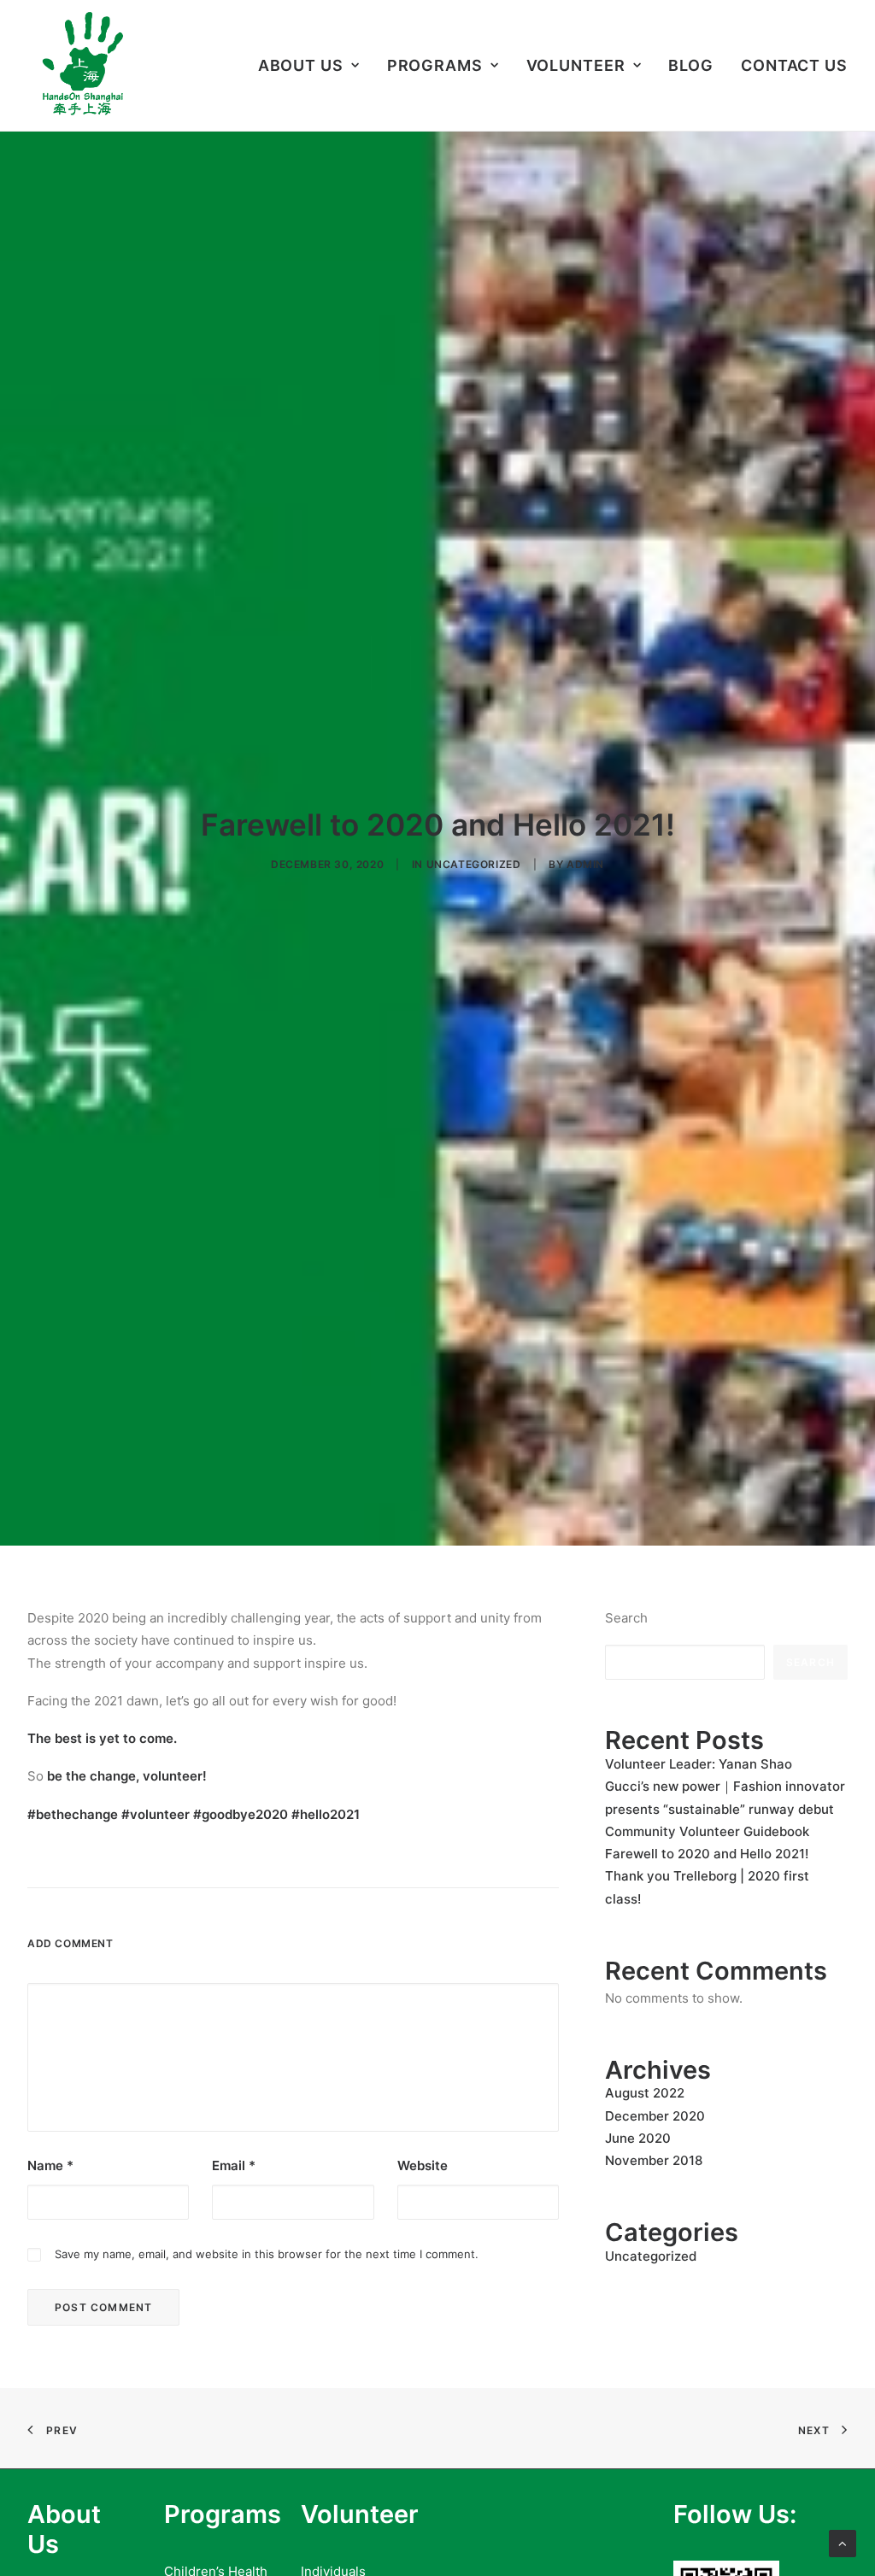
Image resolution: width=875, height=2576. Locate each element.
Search (626, 1618)
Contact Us (794, 65)
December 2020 (655, 2116)
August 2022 (645, 2093)
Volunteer (576, 65)
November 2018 (654, 2160)
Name (50, 2165)
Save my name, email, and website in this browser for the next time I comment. (267, 2254)
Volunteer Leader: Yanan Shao (699, 1764)
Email (234, 2165)
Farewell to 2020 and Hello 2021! (707, 1854)
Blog (691, 65)
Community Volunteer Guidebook (707, 1831)
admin (585, 864)
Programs (435, 65)
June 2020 (638, 2138)
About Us (301, 65)
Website (423, 2165)
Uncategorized (474, 864)
